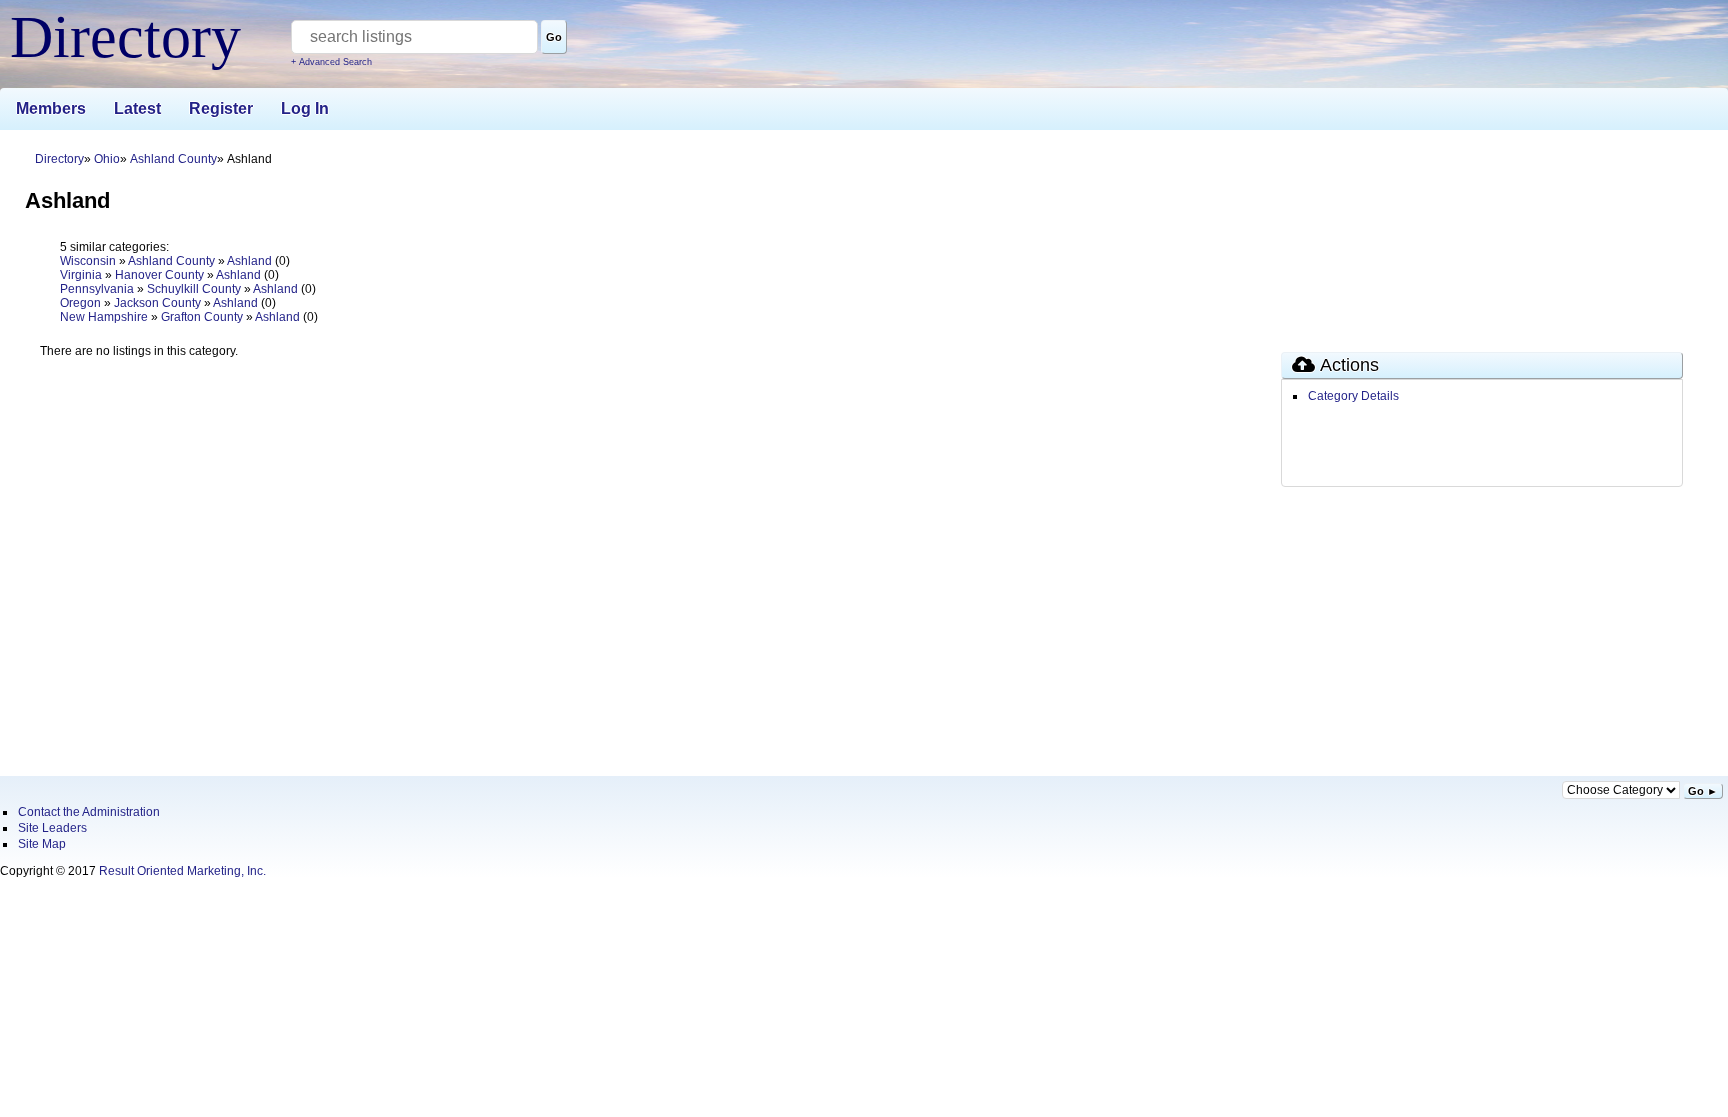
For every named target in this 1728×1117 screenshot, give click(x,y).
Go (554, 37)
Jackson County (157, 303)
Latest (137, 108)
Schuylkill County (194, 289)
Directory (59, 159)
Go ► (1703, 791)
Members (51, 108)
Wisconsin (88, 261)
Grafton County (202, 317)
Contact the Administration (89, 812)
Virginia (81, 275)
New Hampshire (104, 317)
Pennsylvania (97, 289)
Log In (305, 108)
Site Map (42, 844)
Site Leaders (52, 828)
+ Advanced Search (331, 62)
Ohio (107, 159)
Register (221, 108)
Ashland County (173, 159)
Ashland (249, 261)
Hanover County (159, 275)
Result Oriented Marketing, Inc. (182, 871)
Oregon (80, 303)
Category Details (1353, 396)
